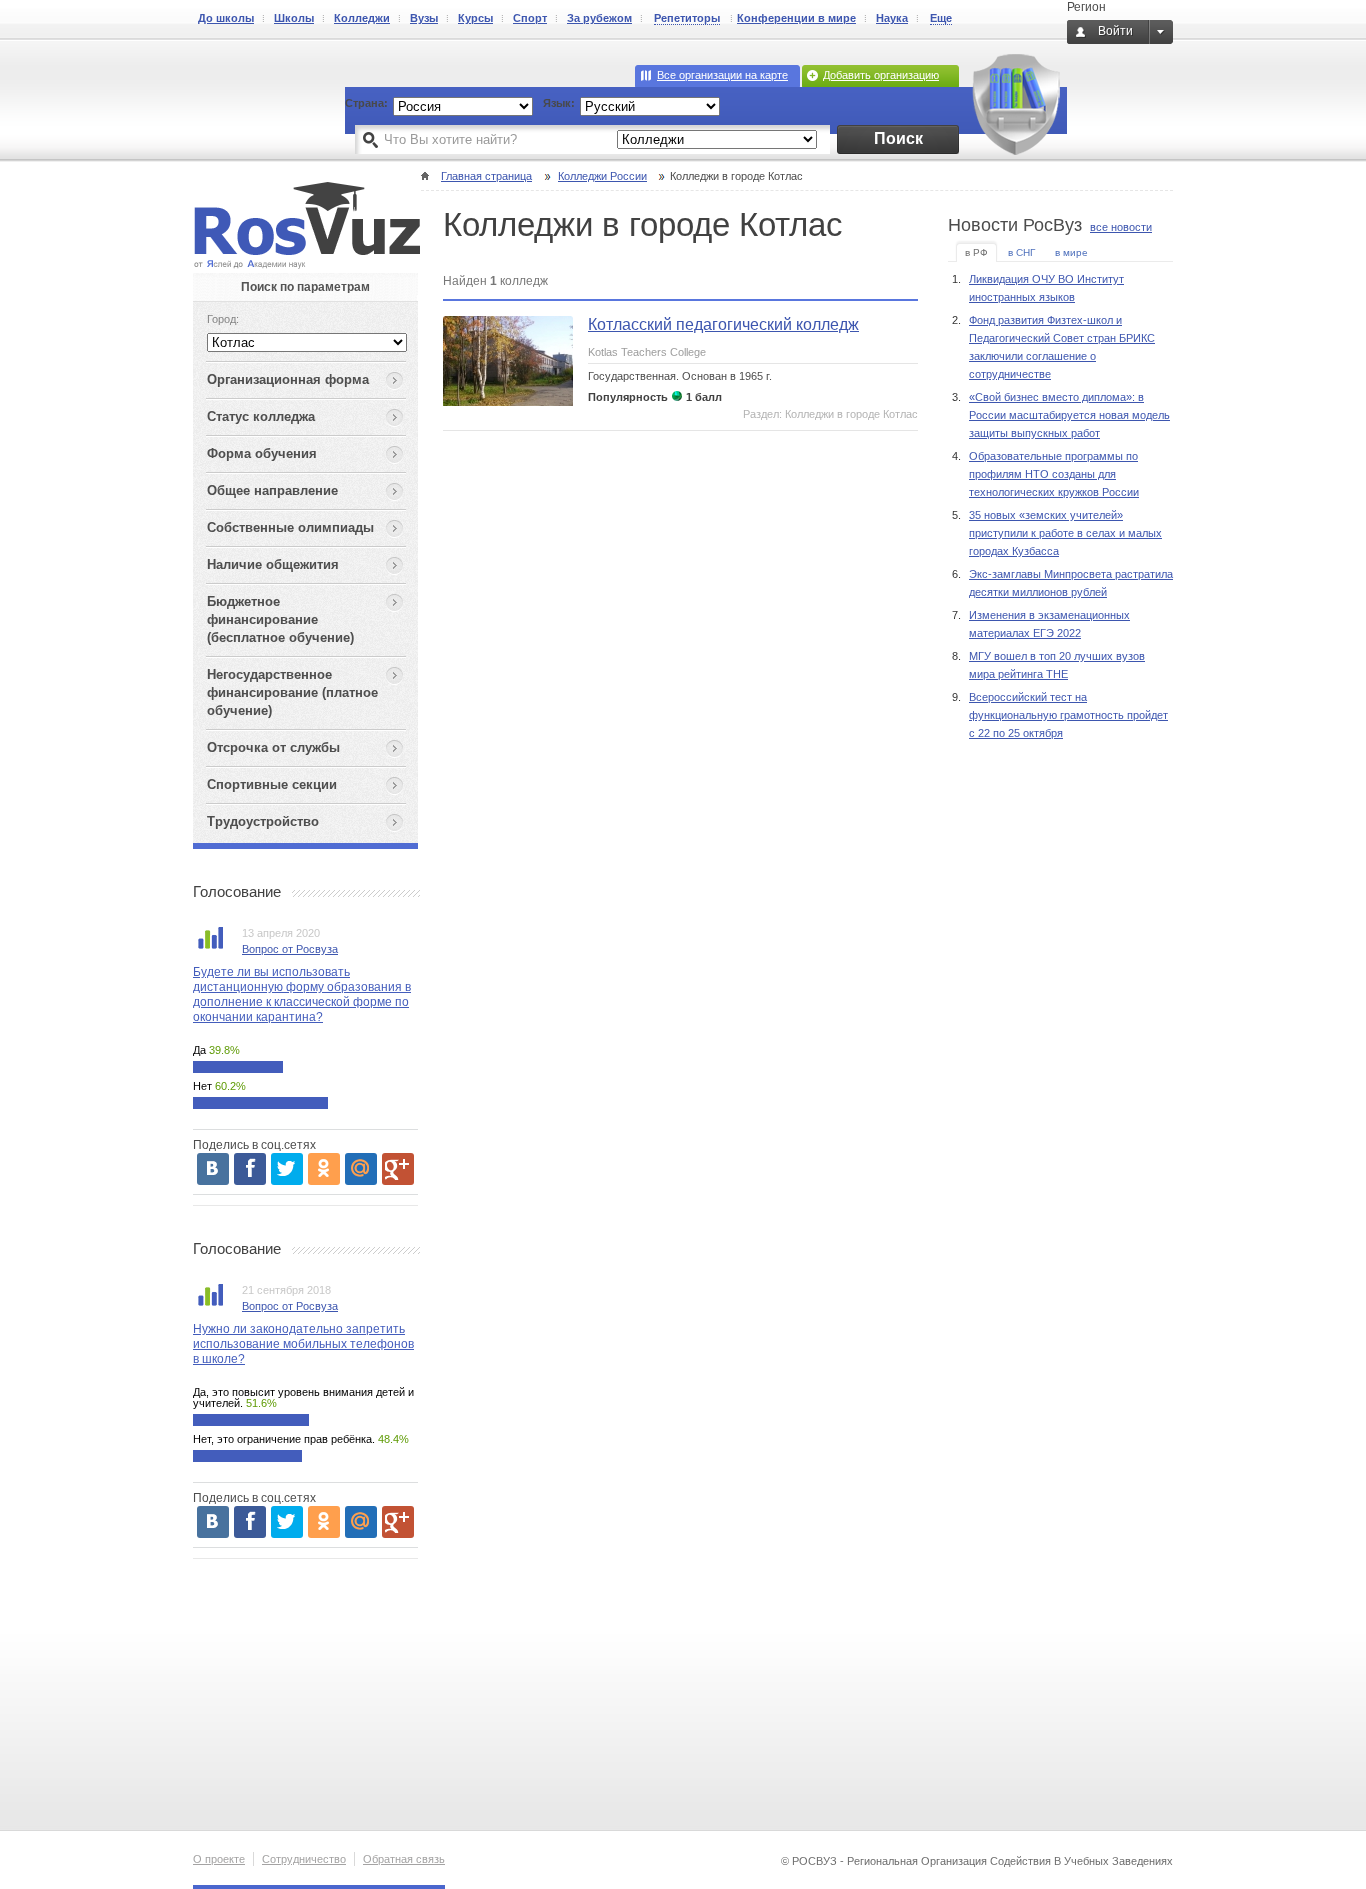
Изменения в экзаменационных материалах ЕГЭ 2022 (1049, 624)
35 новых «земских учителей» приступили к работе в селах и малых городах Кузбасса (1065, 533)
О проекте (219, 1859)
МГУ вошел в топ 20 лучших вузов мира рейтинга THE (1057, 665)
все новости (1121, 227)
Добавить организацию (881, 75)
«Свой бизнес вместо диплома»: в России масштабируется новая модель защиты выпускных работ (1069, 415)
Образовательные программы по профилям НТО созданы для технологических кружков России (1054, 474)
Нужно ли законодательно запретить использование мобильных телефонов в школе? (303, 1344)
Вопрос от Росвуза (290, 949)
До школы (226, 18)
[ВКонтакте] (213, 1169)
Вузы (424, 18)
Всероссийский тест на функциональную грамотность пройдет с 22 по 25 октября (1068, 715)
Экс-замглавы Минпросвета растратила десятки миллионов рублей (1071, 583)
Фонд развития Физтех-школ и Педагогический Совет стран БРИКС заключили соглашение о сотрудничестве (1062, 347)
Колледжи (362, 18)
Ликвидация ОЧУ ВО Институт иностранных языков (1046, 288)
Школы (294, 18)
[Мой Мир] (361, 1169)
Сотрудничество (304, 1859)
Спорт (530, 18)
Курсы (475, 18)
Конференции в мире (796, 18)
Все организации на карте (722, 75)
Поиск (898, 138)
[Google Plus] (398, 1169)
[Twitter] (287, 1169)
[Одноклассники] (324, 1169)
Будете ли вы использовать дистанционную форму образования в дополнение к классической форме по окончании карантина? (302, 994)
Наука (892, 18)
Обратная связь (404, 1859)
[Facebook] (250, 1169)
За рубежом (599, 18)
